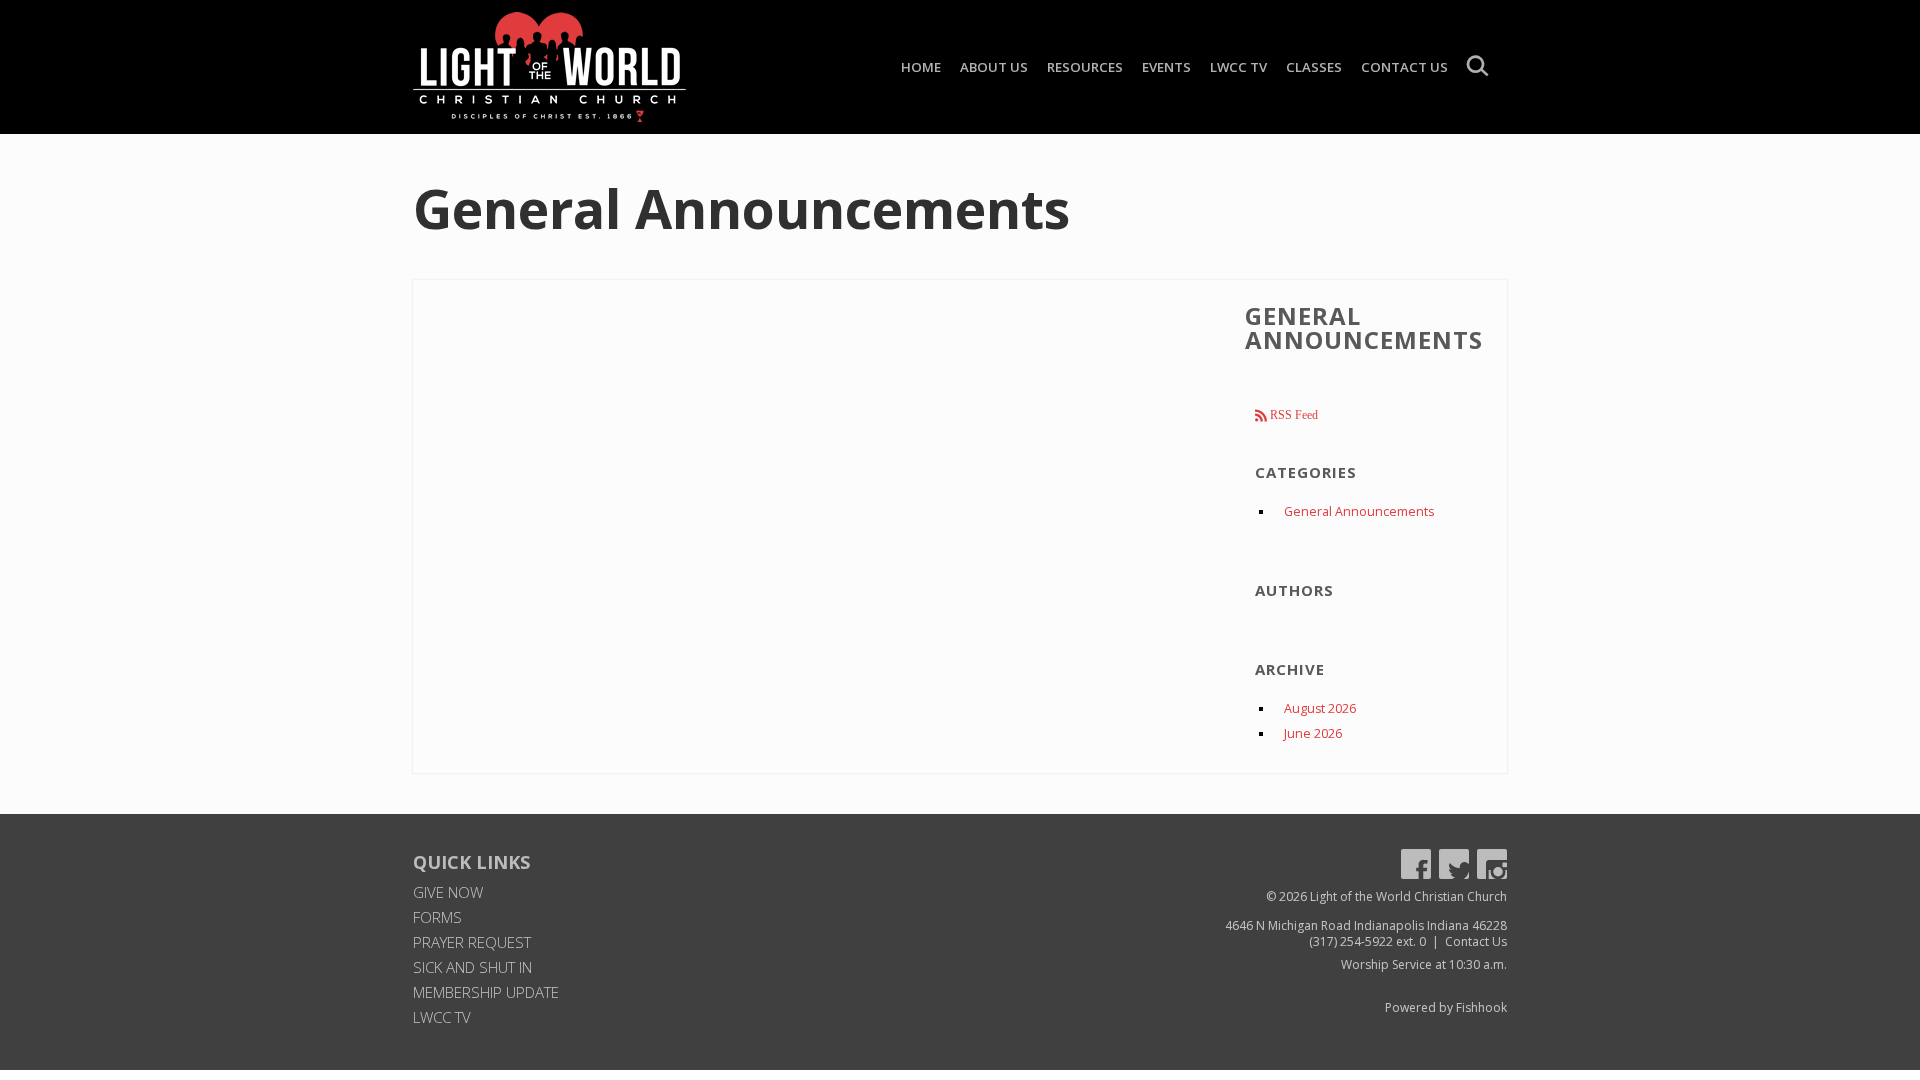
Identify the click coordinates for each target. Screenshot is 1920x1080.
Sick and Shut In (472, 967)
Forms (437, 917)
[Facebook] (1416, 864)
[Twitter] (1454, 864)
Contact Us (1404, 67)
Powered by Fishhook (1446, 1007)
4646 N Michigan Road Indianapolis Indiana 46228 (1366, 925)
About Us (994, 67)
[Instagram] (1492, 864)
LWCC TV (1238, 67)
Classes (1314, 67)
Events (1166, 67)
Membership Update (486, 992)
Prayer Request (472, 942)
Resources (1085, 67)
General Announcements (1359, 511)
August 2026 (1320, 708)
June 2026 (1313, 733)
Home (921, 67)
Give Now (448, 892)
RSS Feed (1292, 415)
